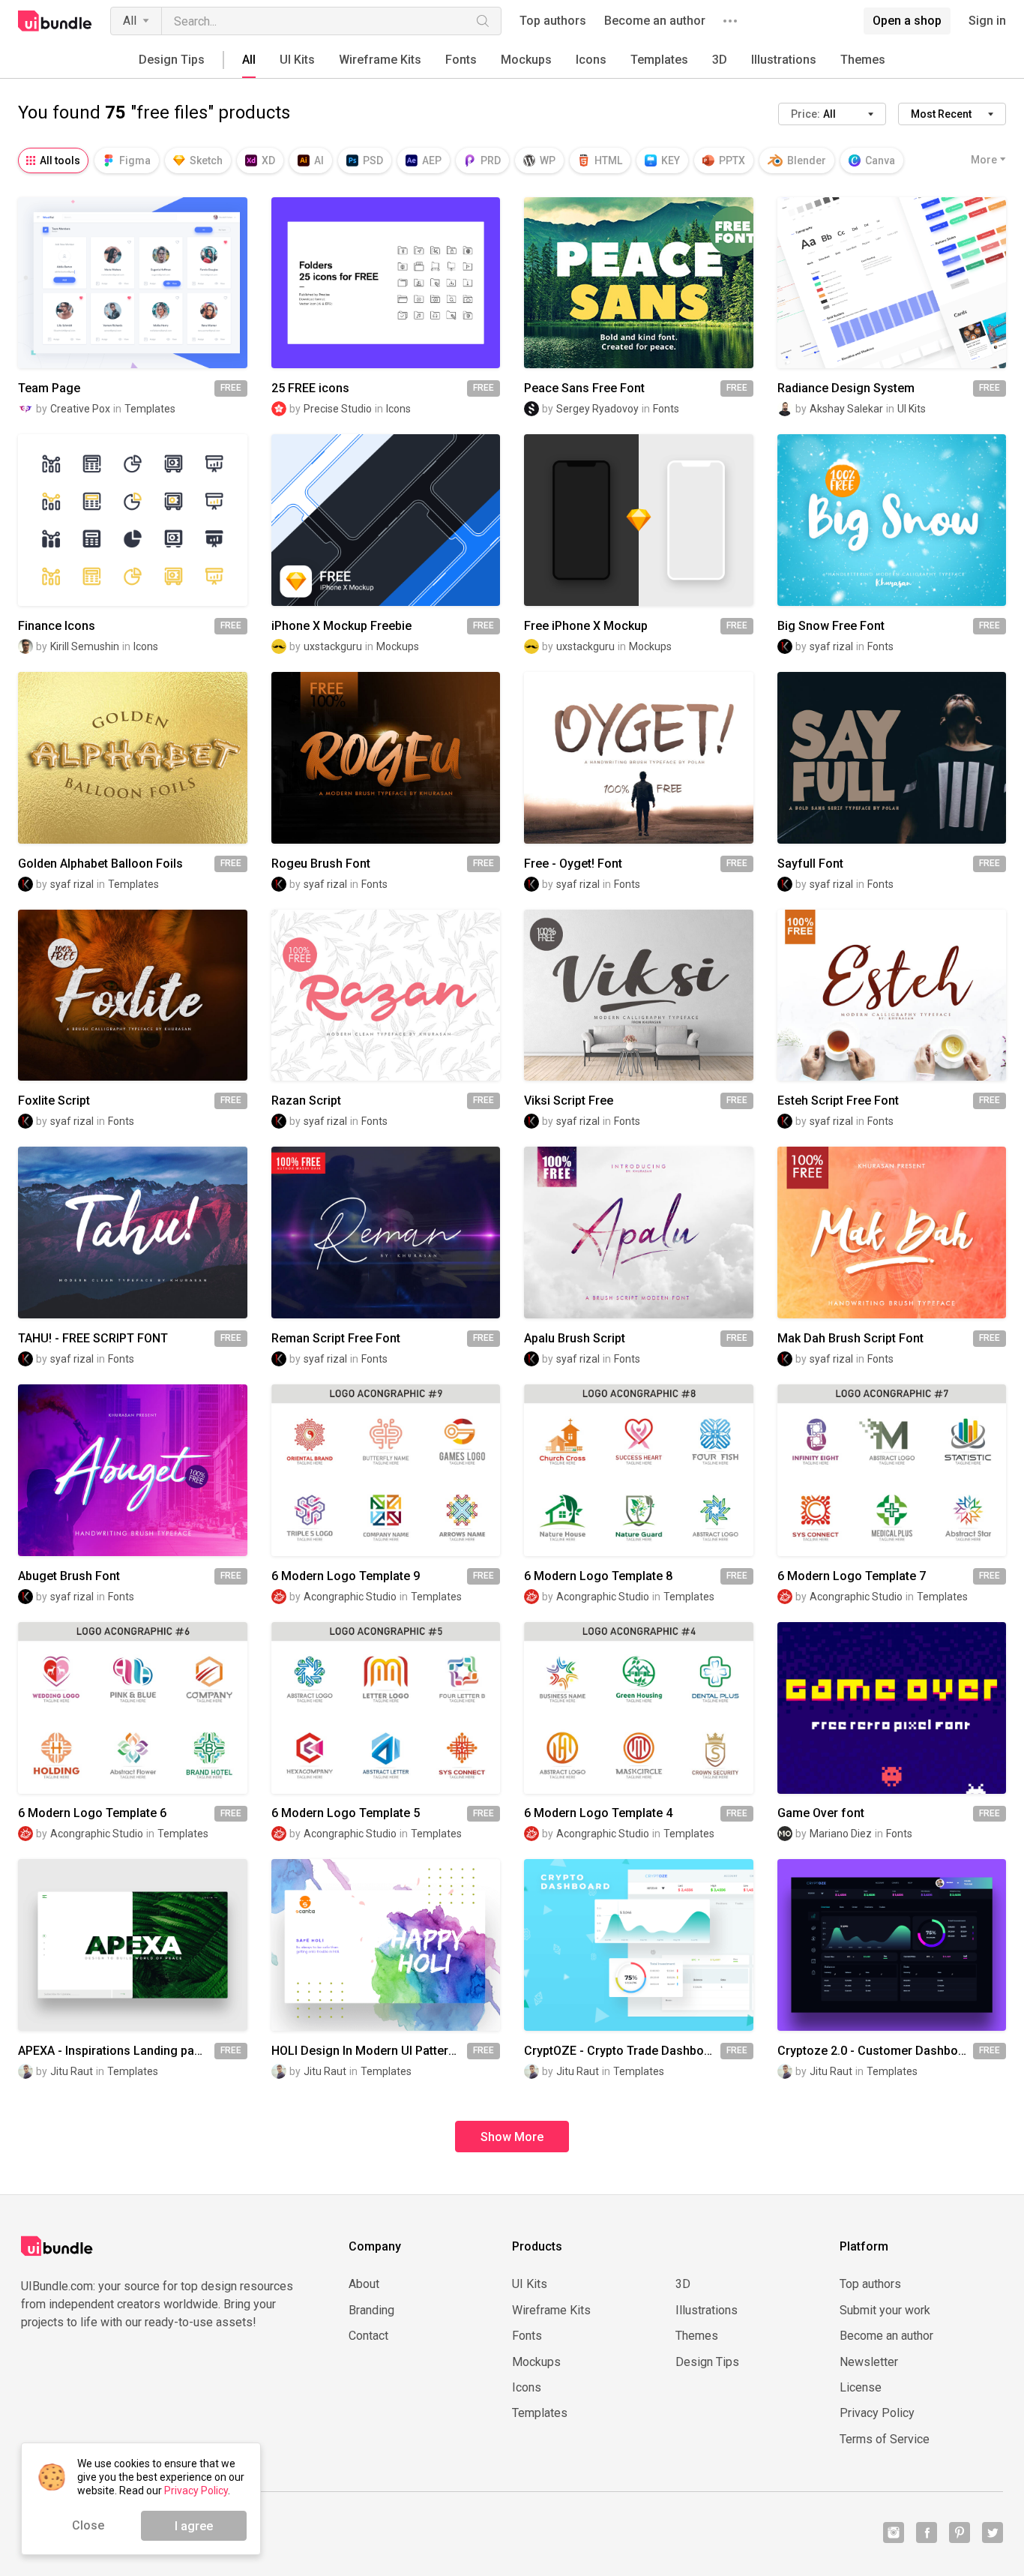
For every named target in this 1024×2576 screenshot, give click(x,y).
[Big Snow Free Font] (892, 520)
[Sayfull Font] (892, 758)
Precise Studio (338, 409)
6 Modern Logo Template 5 (346, 1813)
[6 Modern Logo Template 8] (639, 1470)
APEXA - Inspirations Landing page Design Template (116, 2051)
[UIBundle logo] (55, 21)
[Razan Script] (386, 996)
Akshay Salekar (846, 409)
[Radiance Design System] (892, 283)
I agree (194, 2526)
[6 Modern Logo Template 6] (133, 1708)
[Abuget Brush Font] (133, 1470)
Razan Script (306, 1101)
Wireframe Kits (380, 60)
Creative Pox (80, 409)
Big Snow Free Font (831, 626)
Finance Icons (57, 626)
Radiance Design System (846, 388)
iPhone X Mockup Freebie (341, 626)
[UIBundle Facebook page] (927, 2533)
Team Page (49, 388)
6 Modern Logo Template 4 (598, 1813)
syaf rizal (831, 646)
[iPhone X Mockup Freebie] (386, 520)
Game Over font (821, 1813)
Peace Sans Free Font (584, 388)
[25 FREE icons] (386, 283)
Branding (371, 2311)
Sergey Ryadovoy (597, 409)
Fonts (461, 60)
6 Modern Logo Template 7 (852, 1576)
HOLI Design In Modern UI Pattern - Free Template (370, 2051)
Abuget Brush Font (69, 1576)
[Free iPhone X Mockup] (639, 520)
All (130, 21)
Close (88, 2525)
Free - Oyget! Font (573, 864)
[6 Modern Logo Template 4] (639, 1708)
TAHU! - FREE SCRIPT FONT (93, 1339)
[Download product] (160, 283)
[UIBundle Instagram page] (894, 2533)
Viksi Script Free (569, 1101)
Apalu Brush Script (575, 1339)
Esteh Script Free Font (838, 1101)
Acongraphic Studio (350, 1597)
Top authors (553, 21)
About (364, 2284)
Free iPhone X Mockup (586, 626)
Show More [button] (512, 2137)
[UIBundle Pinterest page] (960, 2533)
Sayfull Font (810, 864)
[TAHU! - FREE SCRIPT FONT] (133, 1233)
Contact (368, 2336)
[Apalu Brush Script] (639, 1233)
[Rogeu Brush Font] (386, 758)
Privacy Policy (877, 2413)
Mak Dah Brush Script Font (850, 1339)
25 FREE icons (310, 388)
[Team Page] (133, 283)
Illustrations (784, 60)
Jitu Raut (72, 2071)
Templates (659, 60)
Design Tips (172, 60)
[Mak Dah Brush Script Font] (892, 1233)
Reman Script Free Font (336, 1339)
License (861, 2388)
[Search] (483, 21)
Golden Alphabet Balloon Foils (100, 864)
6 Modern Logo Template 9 (346, 1576)
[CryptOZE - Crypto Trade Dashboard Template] (639, 1945)
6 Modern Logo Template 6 (92, 1813)
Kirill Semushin (85, 646)
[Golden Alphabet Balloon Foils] (133, 758)
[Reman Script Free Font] (386, 1233)
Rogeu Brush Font (321, 864)
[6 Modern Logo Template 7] (892, 1470)
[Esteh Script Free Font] (892, 996)
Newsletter (869, 2362)
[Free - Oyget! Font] (639, 758)
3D (720, 60)
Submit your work (885, 2311)
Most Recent (941, 114)
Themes (863, 60)
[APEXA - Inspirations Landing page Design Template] (133, 1945)
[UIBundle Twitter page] (993, 2533)
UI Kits (297, 60)
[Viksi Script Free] (639, 996)
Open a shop (907, 21)
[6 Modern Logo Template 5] (386, 1708)
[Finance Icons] (133, 520)
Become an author (655, 21)
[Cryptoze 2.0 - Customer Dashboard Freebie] (892, 1945)
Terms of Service (885, 2440)
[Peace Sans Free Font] (639, 283)
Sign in (987, 21)
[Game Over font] (892, 1708)
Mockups (526, 60)
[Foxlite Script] (133, 996)
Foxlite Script (54, 1101)
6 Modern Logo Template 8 (598, 1576)
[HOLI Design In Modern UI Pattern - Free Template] (386, 1945)
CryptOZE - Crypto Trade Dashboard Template (622, 2051)
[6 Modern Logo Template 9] (386, 1470)
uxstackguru (333, 646)
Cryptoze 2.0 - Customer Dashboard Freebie (876, 2051)
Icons (591, 60)
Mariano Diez (841, 1834)
